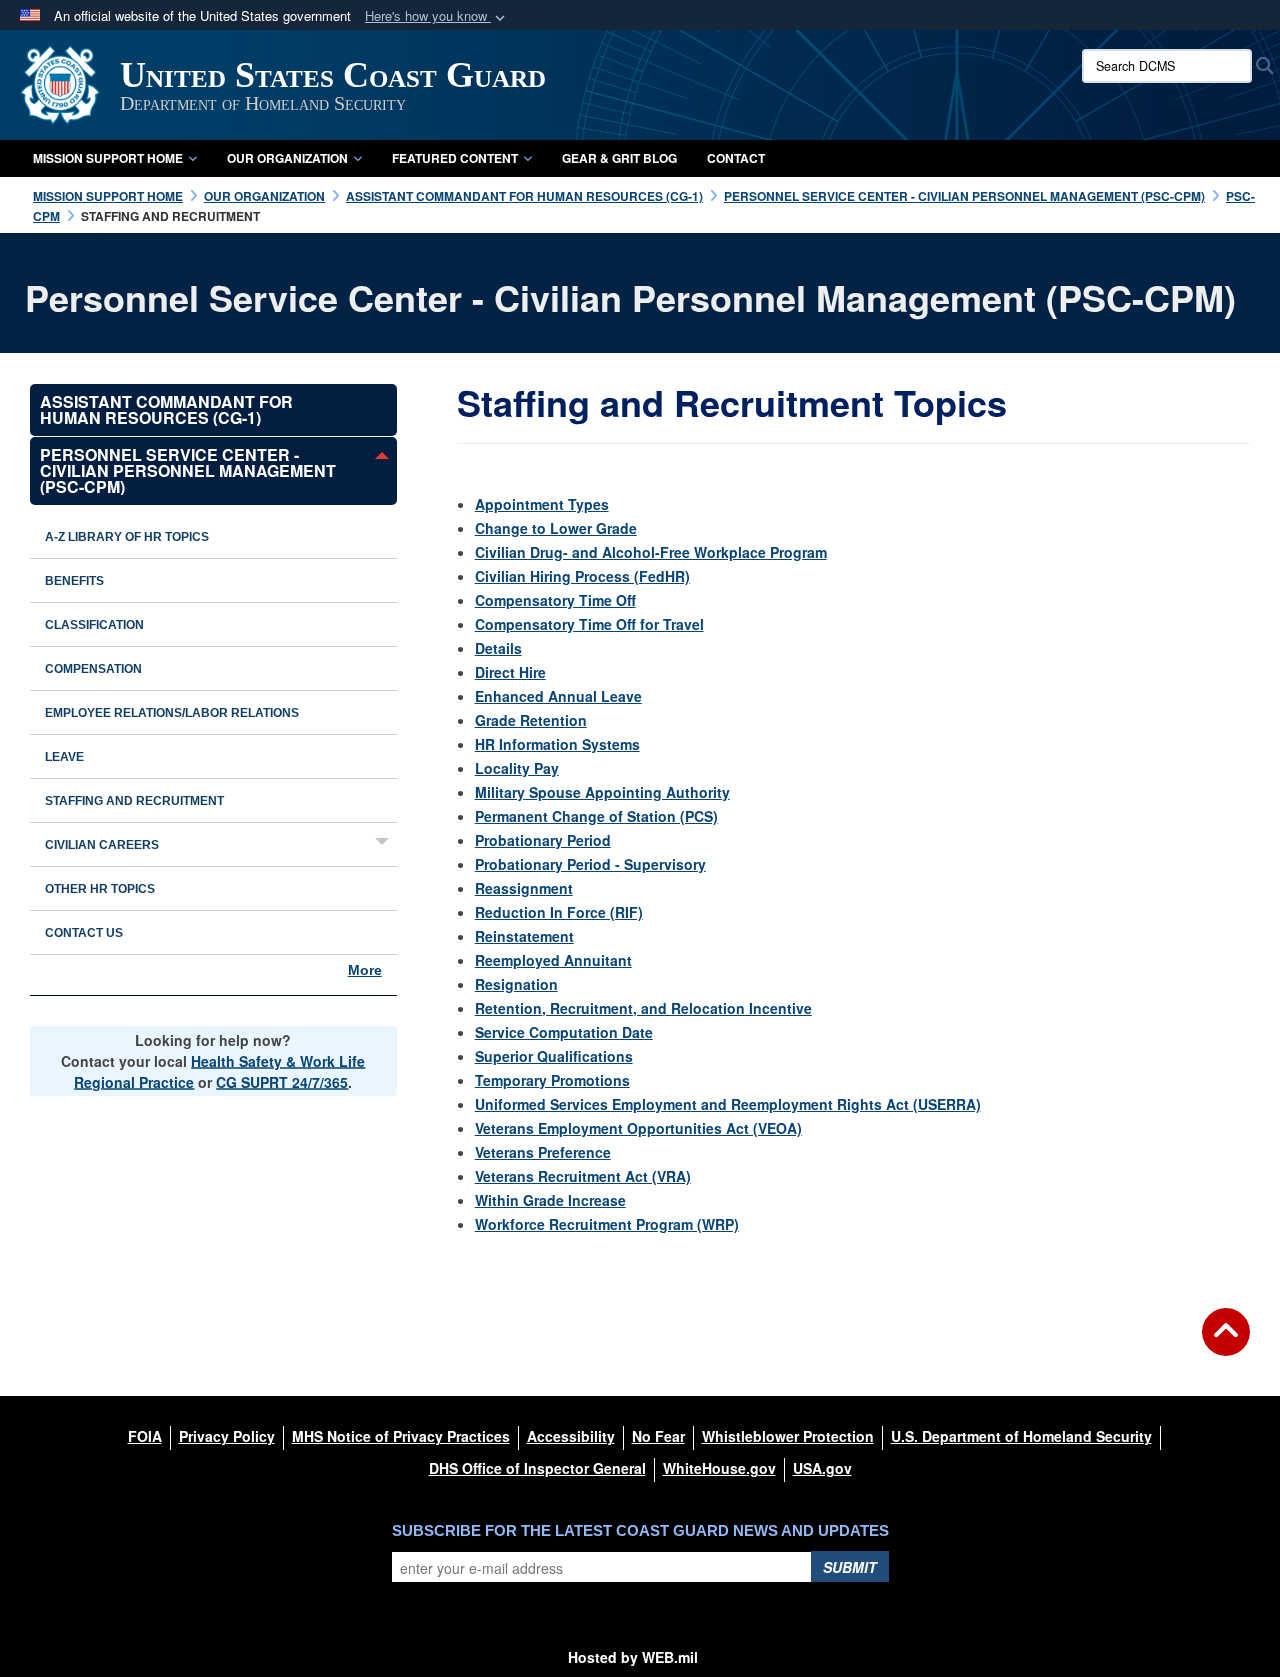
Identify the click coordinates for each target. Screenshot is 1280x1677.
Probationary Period (543, 840)
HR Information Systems (557, 744)
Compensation (93, 669)
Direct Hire (510, 672)
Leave (64, 757)
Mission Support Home (108, 158)
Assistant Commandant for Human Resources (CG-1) (166, 409)
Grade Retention (531, 720)
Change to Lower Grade (556, 528)
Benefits (74, 581)
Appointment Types (542, 504)
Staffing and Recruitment (134, 801)
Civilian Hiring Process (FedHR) (582, 576)
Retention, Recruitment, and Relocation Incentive (643, 1008)
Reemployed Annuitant (553, 960)
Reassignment (524, 888)
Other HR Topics (100, 889)
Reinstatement (524, 936)
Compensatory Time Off (555, 600)
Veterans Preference (543, 1152)
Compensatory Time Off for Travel (589, 624)
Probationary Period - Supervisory (590, 864)
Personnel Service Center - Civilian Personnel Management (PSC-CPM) (188, 470)
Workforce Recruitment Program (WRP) (607, 1224)
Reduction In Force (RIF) (559, 912)
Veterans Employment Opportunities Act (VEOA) (638, 1128)
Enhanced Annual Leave (558, 696)
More (365, 970)
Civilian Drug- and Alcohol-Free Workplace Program (651, 552)
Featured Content (455, 158)
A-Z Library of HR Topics (127, 537)
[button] (437, 16)
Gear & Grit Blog (619, 158)
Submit (850, 1567)
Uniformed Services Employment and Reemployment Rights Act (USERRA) (728, 1104)
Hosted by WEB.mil (633, 1657)
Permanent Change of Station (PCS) (596, 816)
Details (498, 648)
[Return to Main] (1226, 1344)
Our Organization (287, 158)
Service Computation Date (564, 1032)
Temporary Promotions (552, 1080)
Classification (94, 625)
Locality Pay (517, 768)
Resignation (516, 984)
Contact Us (84, 933)
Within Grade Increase (550, 1200)
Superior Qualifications (554, 1056)
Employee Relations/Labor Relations (172, 713)
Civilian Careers (102, 845)
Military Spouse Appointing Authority (602, 792)
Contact (736, 158)
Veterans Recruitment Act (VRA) (583, 1176)
